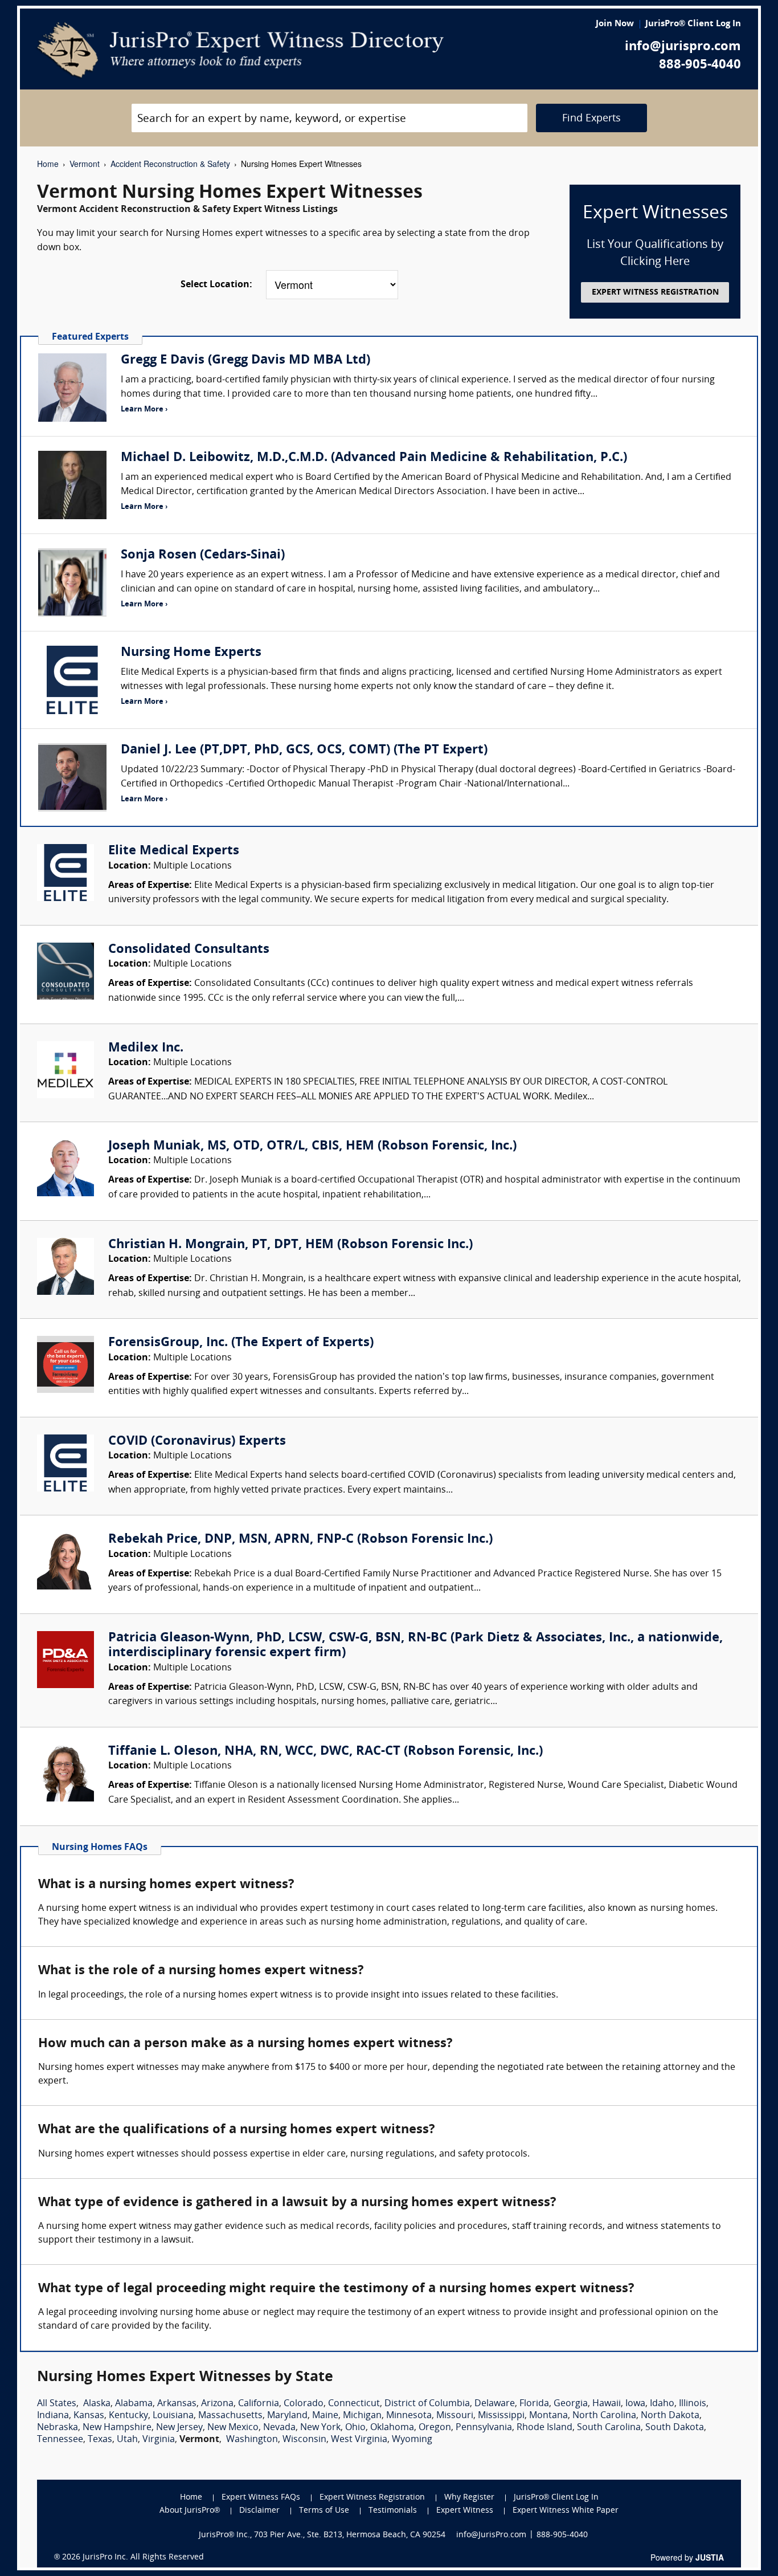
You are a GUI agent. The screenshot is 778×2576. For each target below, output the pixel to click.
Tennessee (60, 2440)
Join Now (615, 24)
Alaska (97, 2404)
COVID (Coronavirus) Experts (197, 1442)
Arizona (217, 2404)
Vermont (85, 164)
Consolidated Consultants (189, 950)
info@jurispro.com (683, 47)
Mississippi (501, 2416)
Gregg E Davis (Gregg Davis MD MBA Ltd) (245, 360)
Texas (100, 2440)
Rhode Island (544, 2428)
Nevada (279, 2428)
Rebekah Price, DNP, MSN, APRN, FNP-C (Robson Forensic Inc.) (300, 1540)
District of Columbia (427, 2404)
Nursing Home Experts (191, 653)
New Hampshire (117, 2428)
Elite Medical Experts (174, 851)
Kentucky (128, 2416)
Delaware (495, 2404)
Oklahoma (392, 2428)
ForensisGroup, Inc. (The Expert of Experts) (241, 1343)
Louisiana (173, 2416)
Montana (548, 2416)
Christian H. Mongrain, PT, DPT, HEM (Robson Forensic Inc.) (290, 1245)
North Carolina (604, 2416)
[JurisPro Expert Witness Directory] (241, 50)
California (259, 2404)
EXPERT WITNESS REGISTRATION (655, 293)
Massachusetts (230, 2416)
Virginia (159, 2440)
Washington (252, 2440)
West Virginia (359, 2440)
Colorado (304, 2404)
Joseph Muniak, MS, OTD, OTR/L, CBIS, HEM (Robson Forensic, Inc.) (312, 1146)
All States (57, 2404)
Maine (325, 2416)
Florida (534, 2404)
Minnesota (409, 2416)
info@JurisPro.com (491, 2535)
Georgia (571, 2404)
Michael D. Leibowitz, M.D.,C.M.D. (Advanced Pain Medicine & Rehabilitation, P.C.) (374, 458)
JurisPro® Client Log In (693, 24)
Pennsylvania (484, 2428)
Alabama (134, 2404)
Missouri (455, 2416)
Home (48, 164)
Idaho (662, 2404)
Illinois (693, 2404)
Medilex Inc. (146, 1048)
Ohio (355, 2428)
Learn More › (144, 409)
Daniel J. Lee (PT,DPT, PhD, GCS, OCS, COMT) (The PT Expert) (304, 750)
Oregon (435, 2428)
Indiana (53, 2416)
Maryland (287, 2416)
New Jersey (179, 2428)
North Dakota (670, 2416)
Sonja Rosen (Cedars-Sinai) (203, 555)
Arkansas (177, 2404)
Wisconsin (304, 2440)
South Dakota (675, 2428)
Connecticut (354, 2404)
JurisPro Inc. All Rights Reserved (143, 2557)
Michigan (362, 2416)
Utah (127, 2440)
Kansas (89, 2416)
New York (320, 2428)
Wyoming (412, 2440)
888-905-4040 (700, 65)
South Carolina (609, 2428)
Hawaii (607, 2404)
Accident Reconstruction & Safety (170, 164)
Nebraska (58, 2428)
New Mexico (233, 2428)
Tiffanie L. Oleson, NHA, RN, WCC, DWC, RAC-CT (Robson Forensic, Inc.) (325, 1752)
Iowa (635, 2404)
